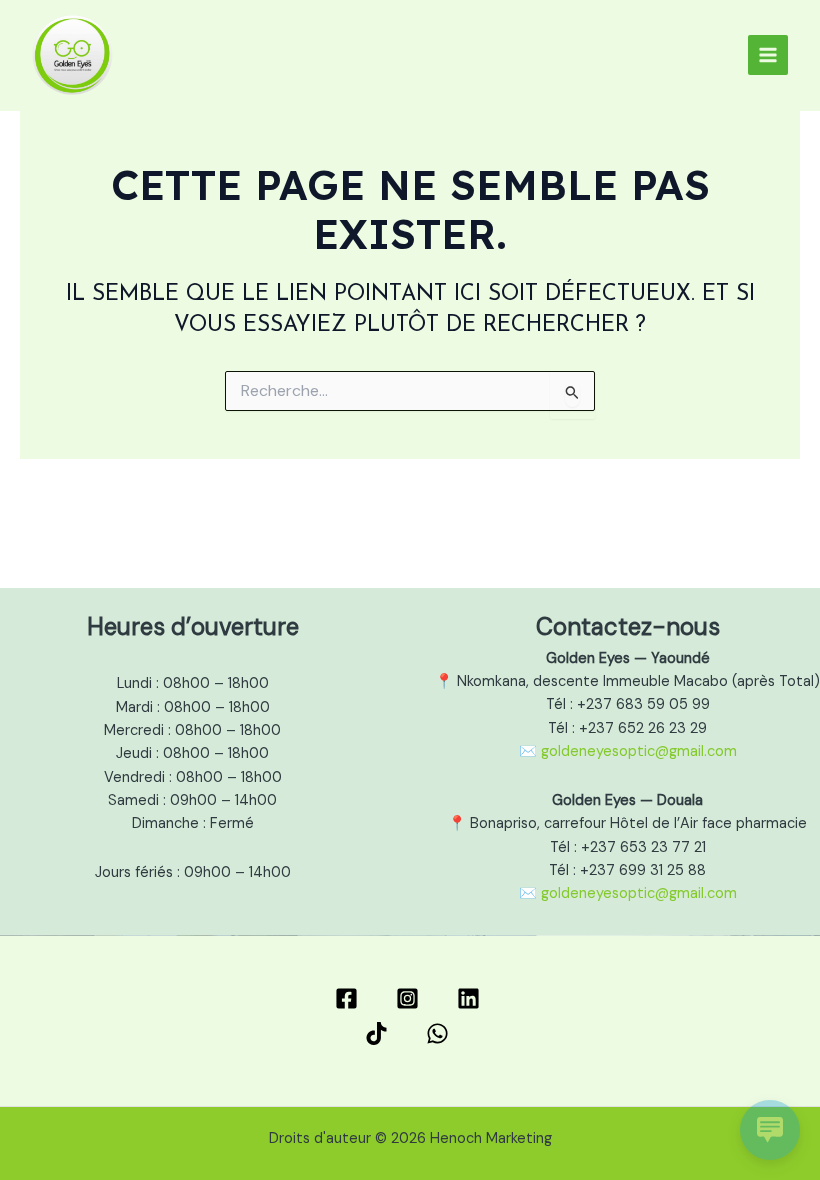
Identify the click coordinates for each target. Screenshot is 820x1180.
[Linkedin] (471, 998)
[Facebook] (349, 998)
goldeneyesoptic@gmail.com (639, 751)
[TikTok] (379, 1033)
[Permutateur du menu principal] (768, 55)
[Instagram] (410, 998)
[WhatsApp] (440, 1033)
